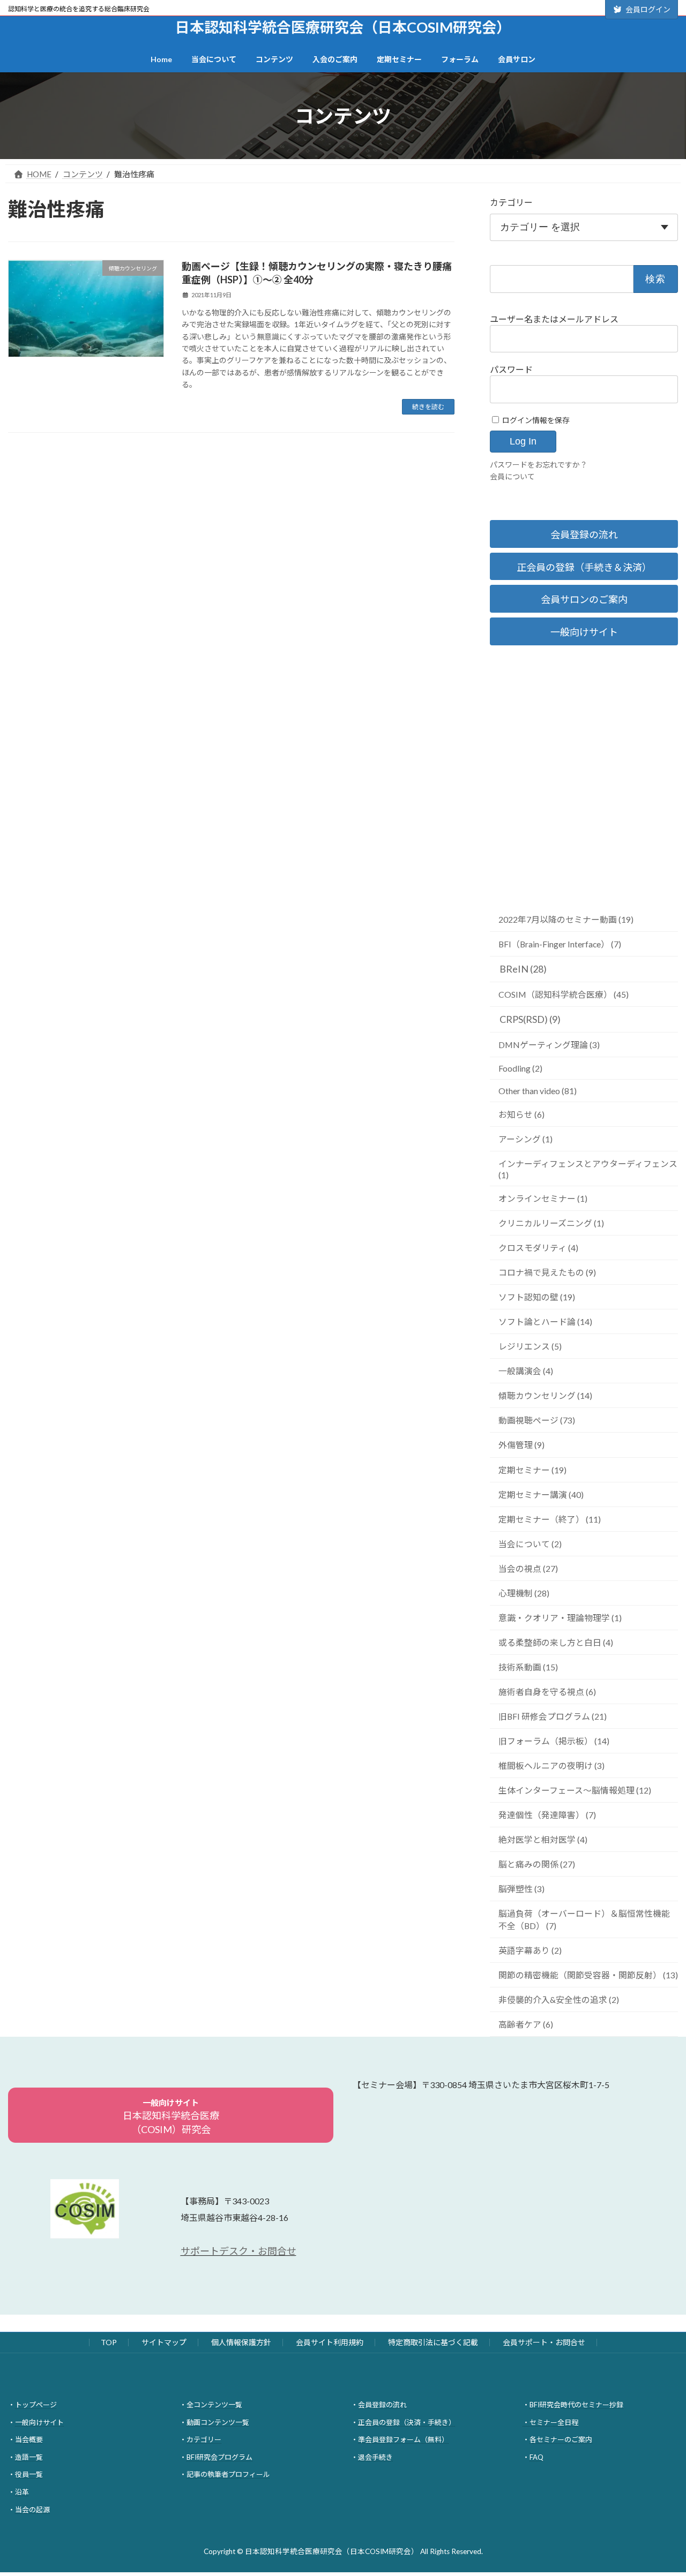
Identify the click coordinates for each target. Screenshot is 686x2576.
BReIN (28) (523, 969)
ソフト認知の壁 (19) (537, 1297)
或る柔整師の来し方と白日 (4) (556, 1642)
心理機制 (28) (524, 1593)
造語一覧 (29, 2457)
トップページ (36, 2405)
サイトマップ (164, 2342)
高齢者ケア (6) (526, 2024)
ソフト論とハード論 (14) (545, 1321)
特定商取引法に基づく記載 (433, 2342)
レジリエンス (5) (530, 1346)
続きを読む (428, 407)
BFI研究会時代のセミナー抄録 (576, 2405)
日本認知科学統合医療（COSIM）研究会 (171, 2116)
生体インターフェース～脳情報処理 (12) (575, 1790)
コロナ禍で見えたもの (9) (547, 1272)
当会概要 (29, 2439)
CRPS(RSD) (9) (530, 1019)
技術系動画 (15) (528, 1667)
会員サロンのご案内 (584, 599)
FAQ (536, 2457)
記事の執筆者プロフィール (228, 2474)
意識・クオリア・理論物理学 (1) (560, 1618)
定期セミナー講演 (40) (541, 1494)
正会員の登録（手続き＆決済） (584, 567)
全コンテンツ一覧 (214, 2405)
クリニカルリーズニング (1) (551, 1223)
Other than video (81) (538, 1091)
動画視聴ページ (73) (537, 1420)
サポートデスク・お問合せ (238, 2251)
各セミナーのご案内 (561, 2439)
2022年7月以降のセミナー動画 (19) (566, 919)
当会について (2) (530, 1544)
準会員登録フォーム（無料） (403, 2439)
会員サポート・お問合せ (544, 2342)
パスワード (511, 369)
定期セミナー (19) (532, 1470)
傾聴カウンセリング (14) (545, 1395)
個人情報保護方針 (241, 2342)
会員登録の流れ (584, 534)
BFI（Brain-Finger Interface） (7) (560, 944)
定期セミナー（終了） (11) (550, 1519)
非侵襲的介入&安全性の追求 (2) (559, 1999)
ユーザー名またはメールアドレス (554, 319)
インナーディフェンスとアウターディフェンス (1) (588, 1169)
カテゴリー (511, 202)
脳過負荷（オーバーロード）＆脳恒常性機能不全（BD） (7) (584, 1919)
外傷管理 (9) (521, 1445)
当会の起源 (32, 2509)
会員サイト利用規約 (330, 2342)
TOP (109, 2342)
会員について (512, 476)
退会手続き (375, 2457)
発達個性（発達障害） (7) (547, 1815)
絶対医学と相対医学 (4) (543, 1839)
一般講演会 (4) (526, 1371)
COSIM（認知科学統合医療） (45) (564, 994)
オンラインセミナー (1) (543, 1198)
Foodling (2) (520, 1068)
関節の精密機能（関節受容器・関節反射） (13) (588, 1975)
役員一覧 (29, 2474)
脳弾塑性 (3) (521, 1889)
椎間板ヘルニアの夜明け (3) (551, 1765)
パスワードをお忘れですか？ (539, 465)
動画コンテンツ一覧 (218, 2422)
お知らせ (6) (521, 1114)
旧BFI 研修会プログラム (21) (553, 1716)
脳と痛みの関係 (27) (537, 1864)
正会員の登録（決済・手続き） (407, 2422)
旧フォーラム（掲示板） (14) (554, 1741)
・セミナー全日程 (550, 2422)
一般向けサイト (584, 632)
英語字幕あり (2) (530, 1950)
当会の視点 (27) (528, 1568)
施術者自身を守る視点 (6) (547, 1692)
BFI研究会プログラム (219, 2457)
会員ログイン (648, 9)
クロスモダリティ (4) (538, 1248)
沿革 (22, 2492)
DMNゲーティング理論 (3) (549, 1045)
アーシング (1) (525, 1139)
